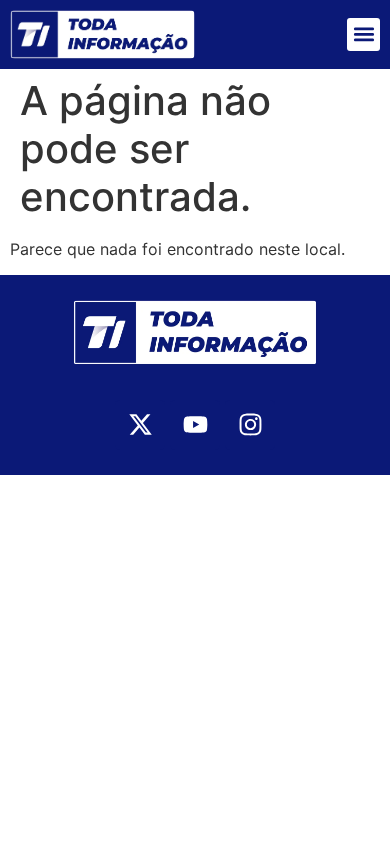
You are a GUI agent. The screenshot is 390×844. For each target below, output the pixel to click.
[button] (363, 34)
